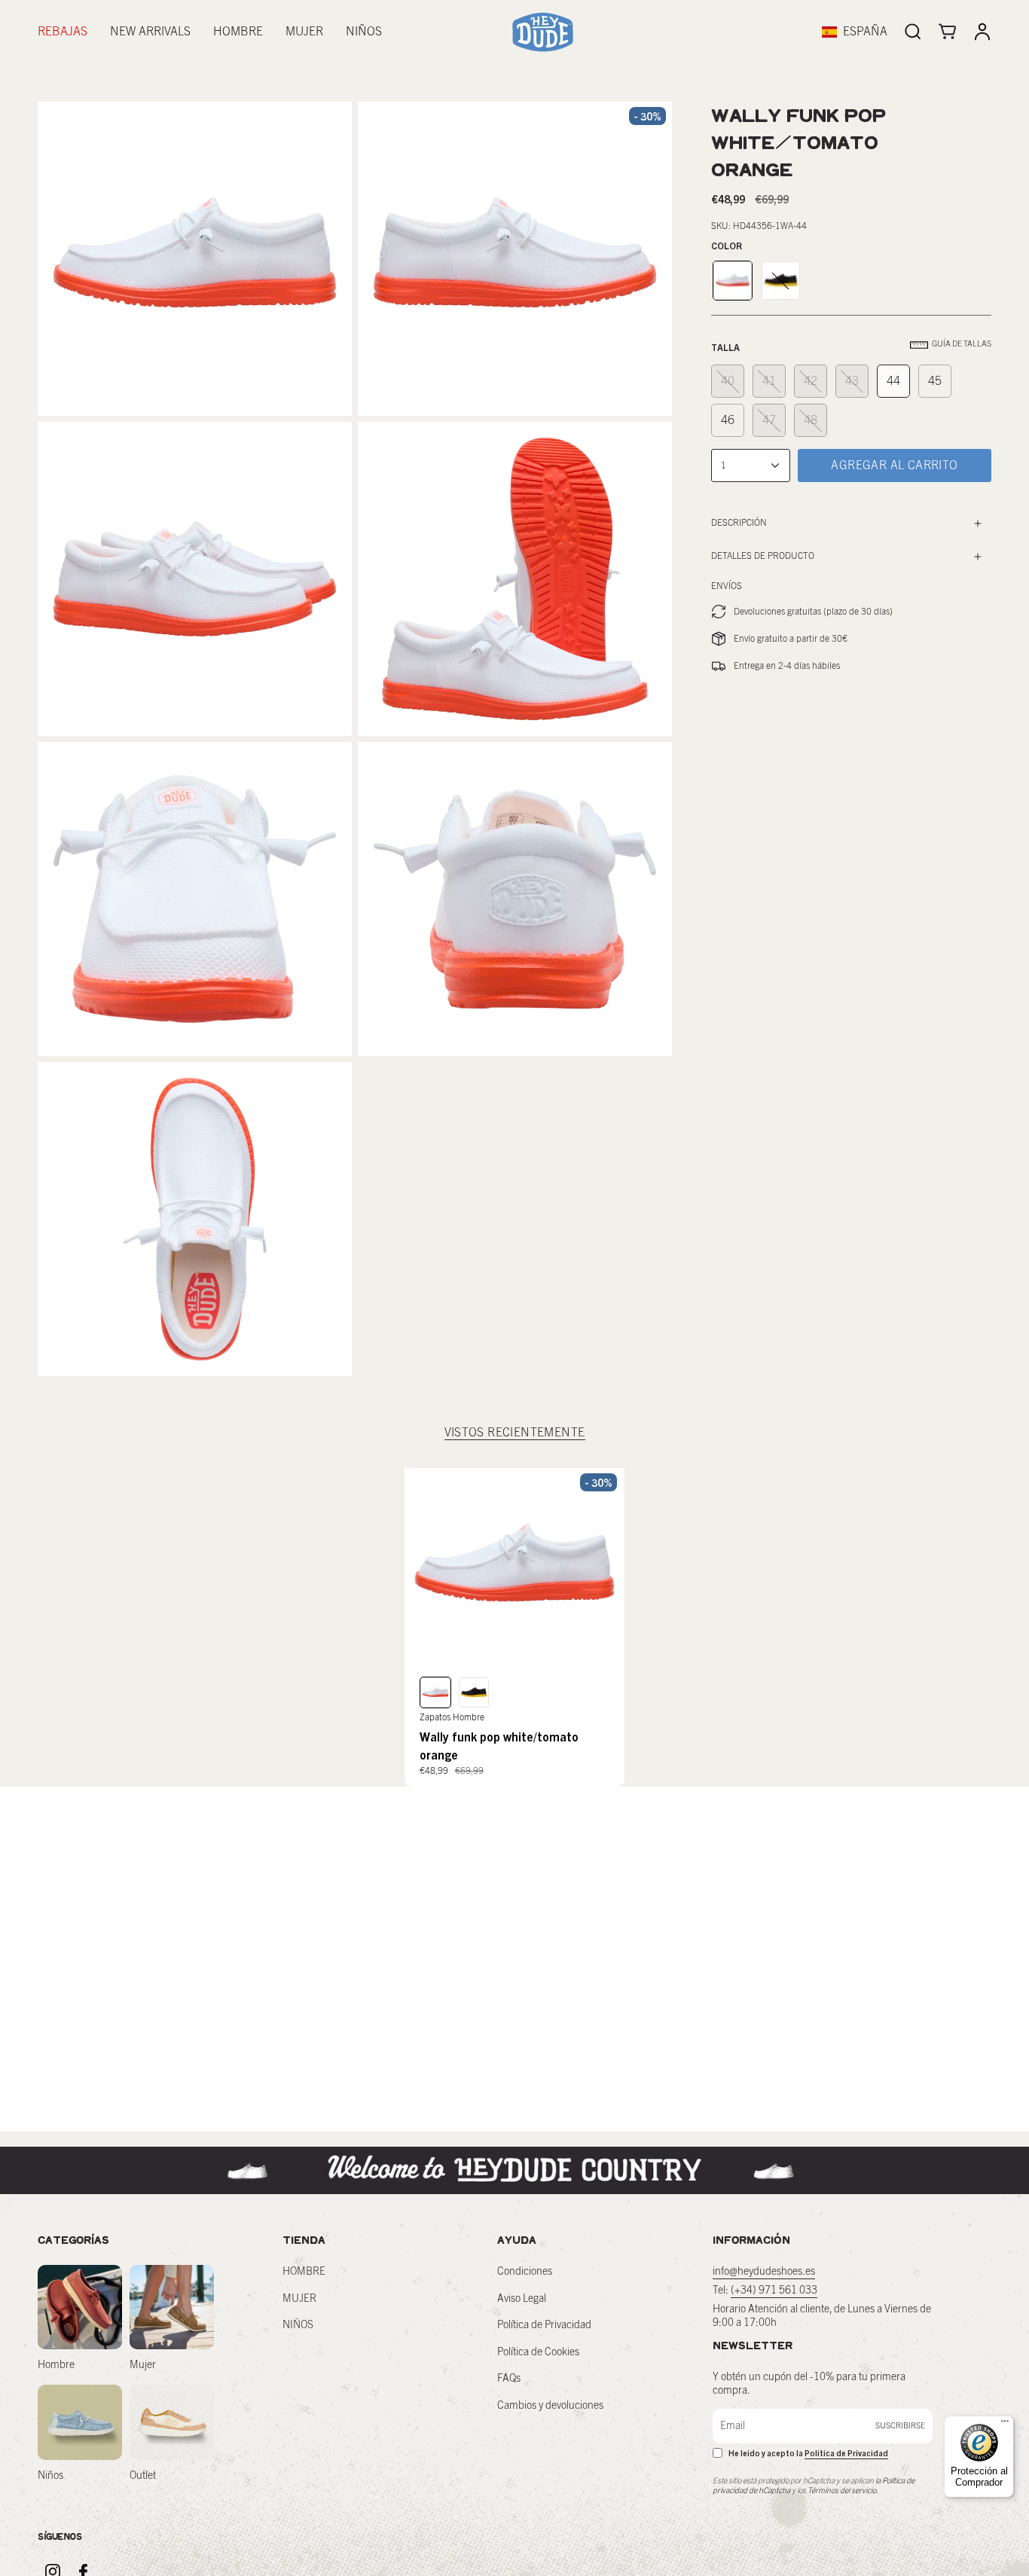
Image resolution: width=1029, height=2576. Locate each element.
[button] (238, 32)
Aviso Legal (522, 2299)
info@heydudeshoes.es (764, 2272)
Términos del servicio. (843, 2491)
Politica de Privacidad (846, 2453)
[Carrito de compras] (948, 32)
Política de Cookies (538, 2352)
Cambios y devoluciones (550, 2406)
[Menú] (1005, 2425)
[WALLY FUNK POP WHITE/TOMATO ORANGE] (515, 1567)
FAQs (509, 2379)
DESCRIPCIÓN (739, 523)
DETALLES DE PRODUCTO (763, 556)
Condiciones (525, 2272)
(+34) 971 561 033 (774, 2291)
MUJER (299, 2299)
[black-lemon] (781, 281)
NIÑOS (298, 2325)
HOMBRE (304, 2272)
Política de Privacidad (544, 2325)
